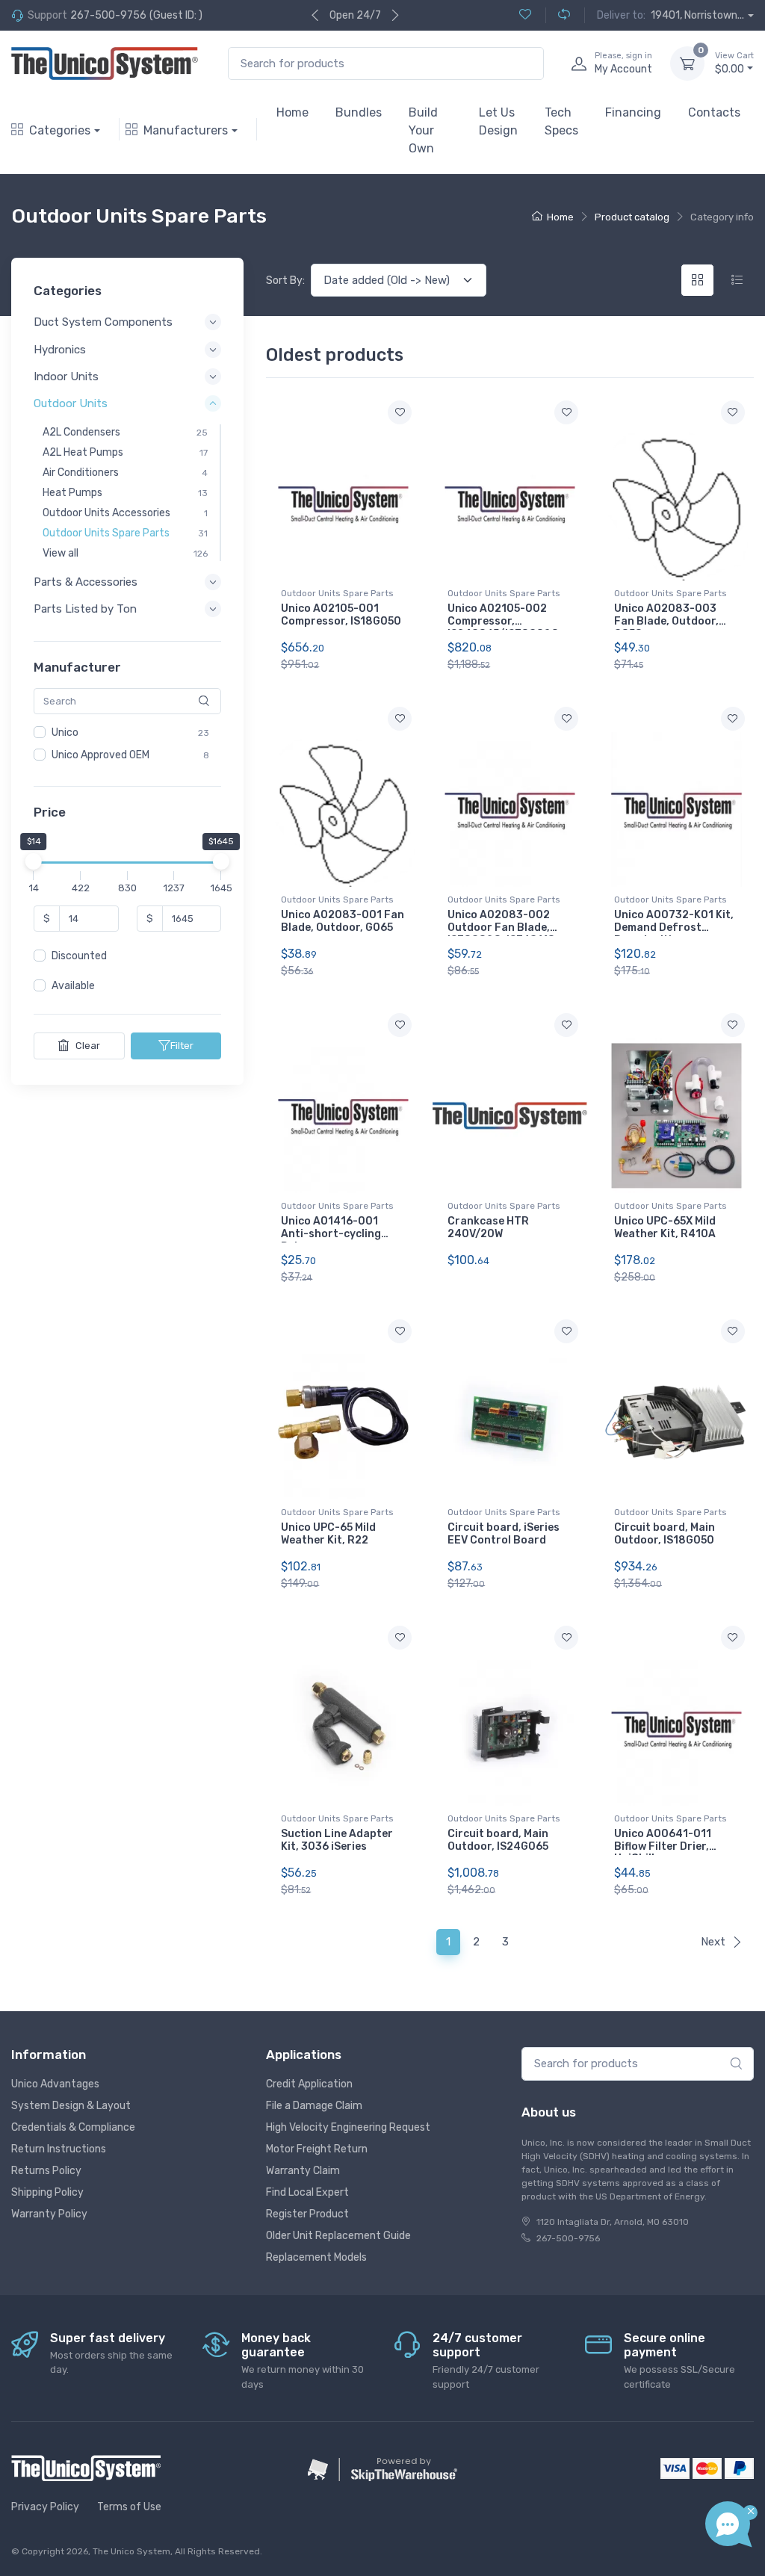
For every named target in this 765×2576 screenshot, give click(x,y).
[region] (127, 744)
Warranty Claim (303, 2171)
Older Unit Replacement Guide (338, 2236)
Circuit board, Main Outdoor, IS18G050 (665, 1534)
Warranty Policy (49, 2214)
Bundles (359, 112)
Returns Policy (46, 2171)
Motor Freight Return (317, 2149)
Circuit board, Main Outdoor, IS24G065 (498, 1840)
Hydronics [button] (60, 350)
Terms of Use (129, 2507)
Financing (633, 112)
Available (73, 986)
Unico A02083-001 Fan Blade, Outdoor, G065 (343, 921)
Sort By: (285, 281)
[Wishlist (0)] (525, 15)
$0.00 (734, 63)
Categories (60, 130)
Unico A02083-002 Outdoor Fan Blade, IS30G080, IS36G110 (501, 928)
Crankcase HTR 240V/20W (488, 1227)
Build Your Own (423, 130)
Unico (65, 733)
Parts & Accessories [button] (86, 582)
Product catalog (632, 217)
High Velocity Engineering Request (348, 2127)
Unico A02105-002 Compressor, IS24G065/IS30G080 (503, 621)
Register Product (307, 2214)
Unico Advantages (55, 2084)
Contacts (714, 112)
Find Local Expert (307, 2192)
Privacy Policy (45, 2507)
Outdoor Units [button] (71, 403)
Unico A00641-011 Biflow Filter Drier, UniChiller (663, 1846)
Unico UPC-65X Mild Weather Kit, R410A (665, 1227)
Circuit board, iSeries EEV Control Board (504, 1534)
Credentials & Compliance (73, 2127)
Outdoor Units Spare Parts (337, 593)
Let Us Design (498, 121)
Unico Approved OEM (100, 755)
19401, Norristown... (697, 15)
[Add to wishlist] (400, 412)
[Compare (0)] (558, 15)
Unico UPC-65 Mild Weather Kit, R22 (328, 1534)
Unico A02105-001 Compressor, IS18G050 (341, 615)
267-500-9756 (108, 15)
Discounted (79, 956)
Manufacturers (186, 130)
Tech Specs (561, 121)
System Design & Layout (71, 2106)
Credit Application (309, 2084)
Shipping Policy (47, 2192)
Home (292, 112)
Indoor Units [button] (66, 377)
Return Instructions (59, 2149)
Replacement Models (316, 2257)
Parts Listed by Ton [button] (85, 609)
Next (713, 1942)
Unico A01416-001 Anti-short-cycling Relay (331, 1234)
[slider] (34, 861)
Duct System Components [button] (103, 322)
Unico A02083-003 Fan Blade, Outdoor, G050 (666, 621)
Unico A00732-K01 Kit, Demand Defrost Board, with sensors (674, 928)
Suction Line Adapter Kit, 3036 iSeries (337, 1840)
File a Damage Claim (314, 2106)
